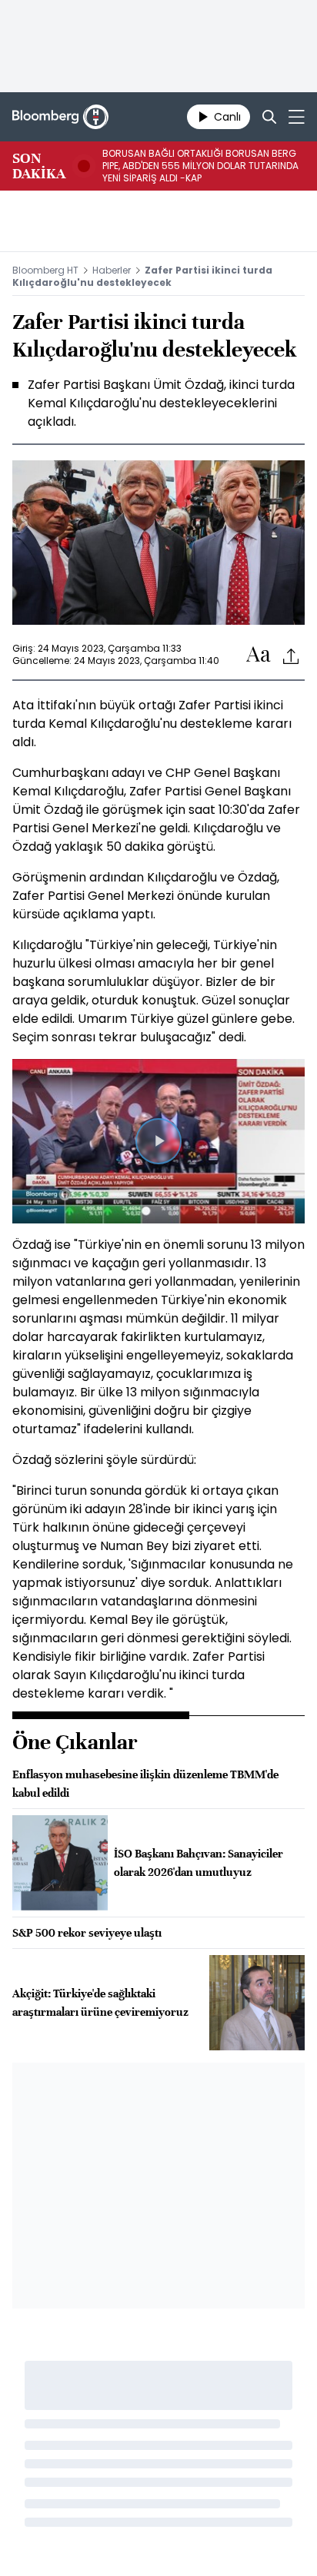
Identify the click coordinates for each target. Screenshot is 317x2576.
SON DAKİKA (39, 166)
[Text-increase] (259, 655)
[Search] (269, 117)
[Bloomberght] (60, 117)
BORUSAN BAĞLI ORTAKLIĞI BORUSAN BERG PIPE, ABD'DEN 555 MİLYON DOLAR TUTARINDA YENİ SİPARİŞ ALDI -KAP (200, 166)
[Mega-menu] (297, 117)
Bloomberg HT (45, 270)
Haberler (112, 270)
